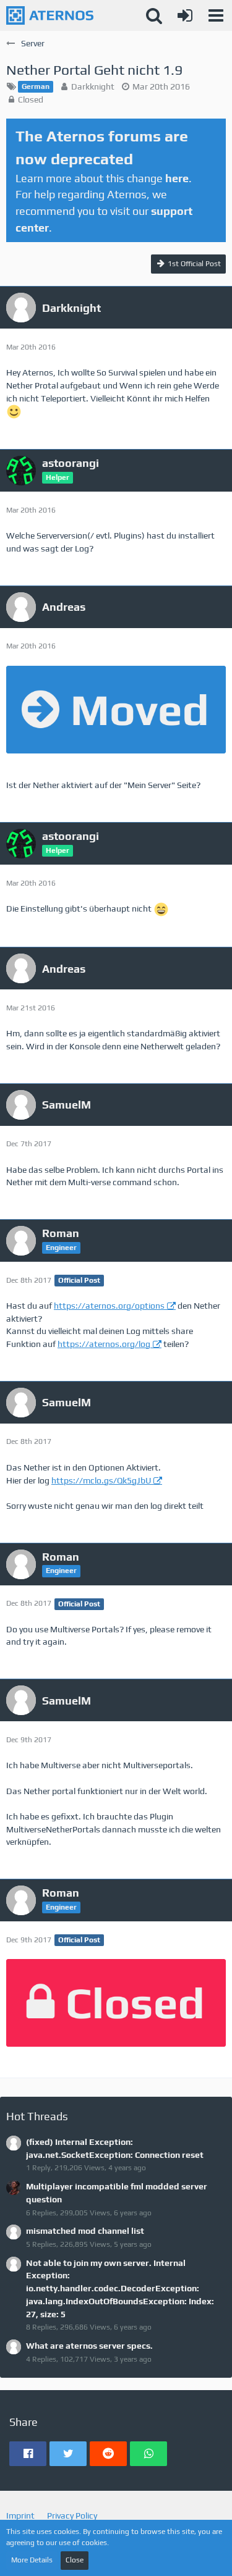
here (177, 178)
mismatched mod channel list (85, 2231)
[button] (216, 15)
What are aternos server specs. (89, 2346)
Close (75, 2560)
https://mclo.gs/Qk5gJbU (101, 1480)
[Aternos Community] (50, 15)
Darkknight (93, 86)
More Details (32, 2560)
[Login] (185, 15)
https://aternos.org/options (109, 1306)
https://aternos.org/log (104, 1344)
